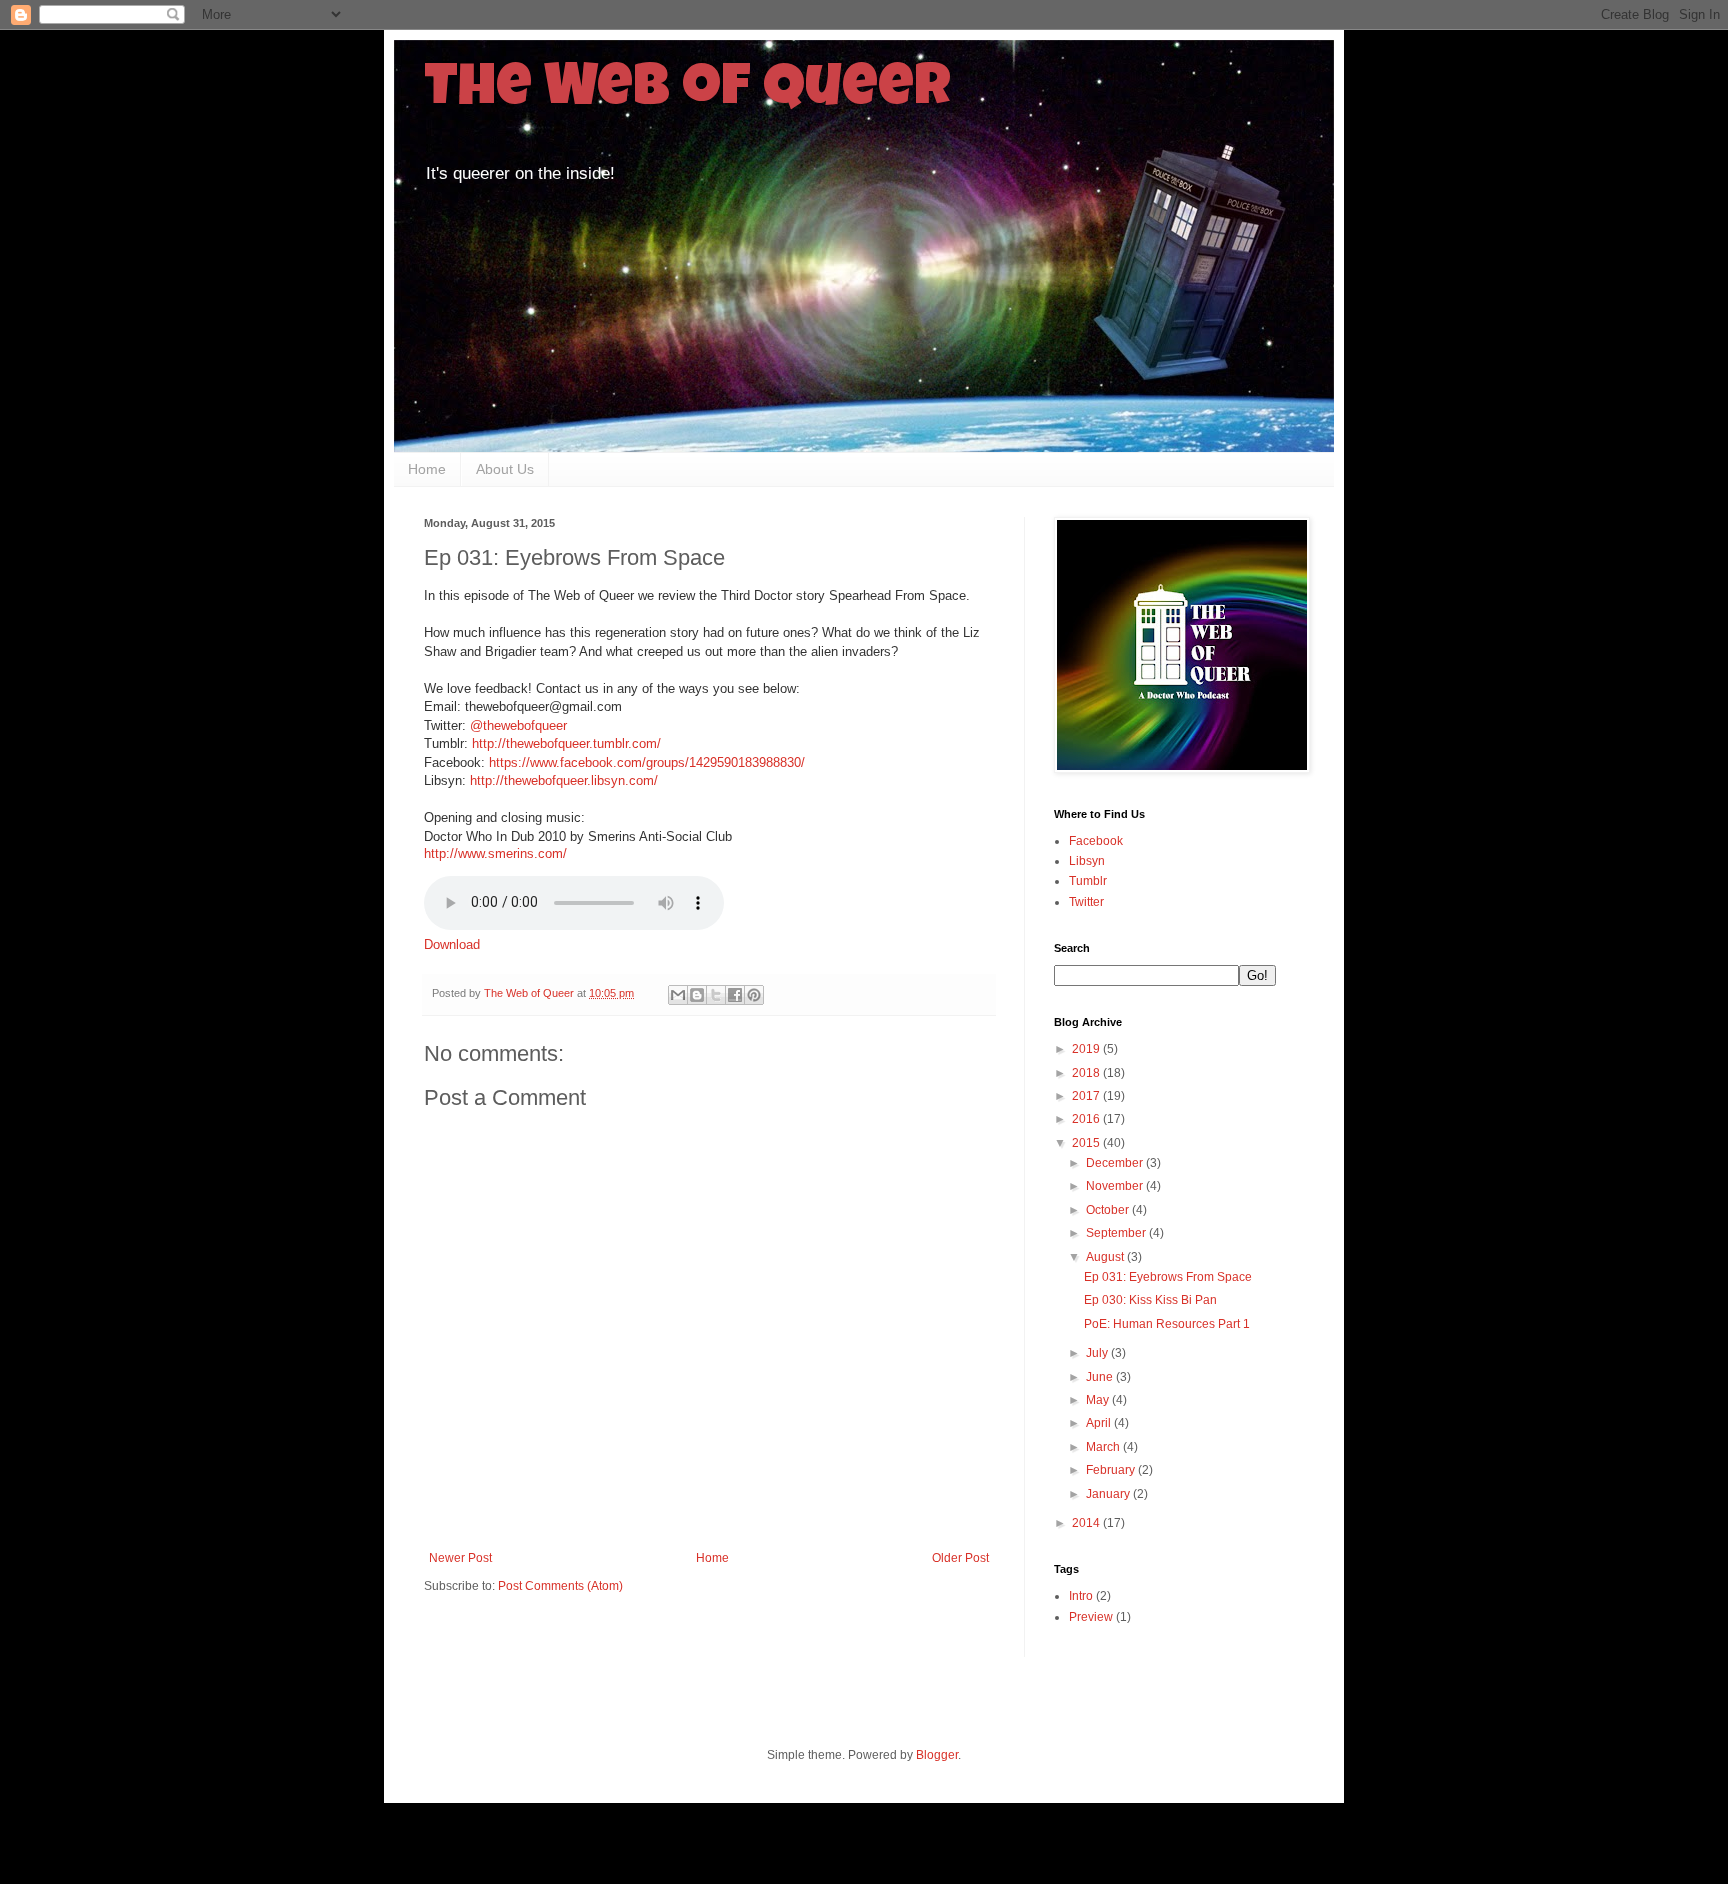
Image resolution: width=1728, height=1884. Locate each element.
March (1104, 1447)
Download (452, 944)
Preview (1091, 1617)
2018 (1087, 1073)
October (1109, 1210)
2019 (1087, 1049)
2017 (1087, 1096)
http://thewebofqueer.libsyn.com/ (564, 780)
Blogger (937, 1755)
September (1117, 1233)
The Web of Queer (687, 92)
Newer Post (460, 1558)
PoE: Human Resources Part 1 (1167, 1324)
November (1116, 1186)
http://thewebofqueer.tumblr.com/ (566, 743)
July (1098, 1353)
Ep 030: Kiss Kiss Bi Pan (1150, 1300)
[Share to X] (716, 995)
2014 (1087, 1523)
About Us (505, 469)
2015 (1087, 1143)
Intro (1081, 1596)
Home (427, 469)
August (1106, 1257)
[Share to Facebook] (735, 995)
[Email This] (678, 995)
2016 (1087, 1119)
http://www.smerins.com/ (495, 853)
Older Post (960, 1558)
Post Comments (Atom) (560, 1586)
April (1100, 1423)
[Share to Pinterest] (754, 995)
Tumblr (1088, 881)
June (1101, 1377)
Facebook (1096, 841)
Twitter (1086, 902)
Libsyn (1087, 861)
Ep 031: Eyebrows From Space (1168, 1277)
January (1109, 1494)
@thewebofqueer (518, 725)
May (1099, 1400)
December (1116, 1163)
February (1112, 1470)
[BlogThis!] (697, 995)
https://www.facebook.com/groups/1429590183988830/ (647, 762)
